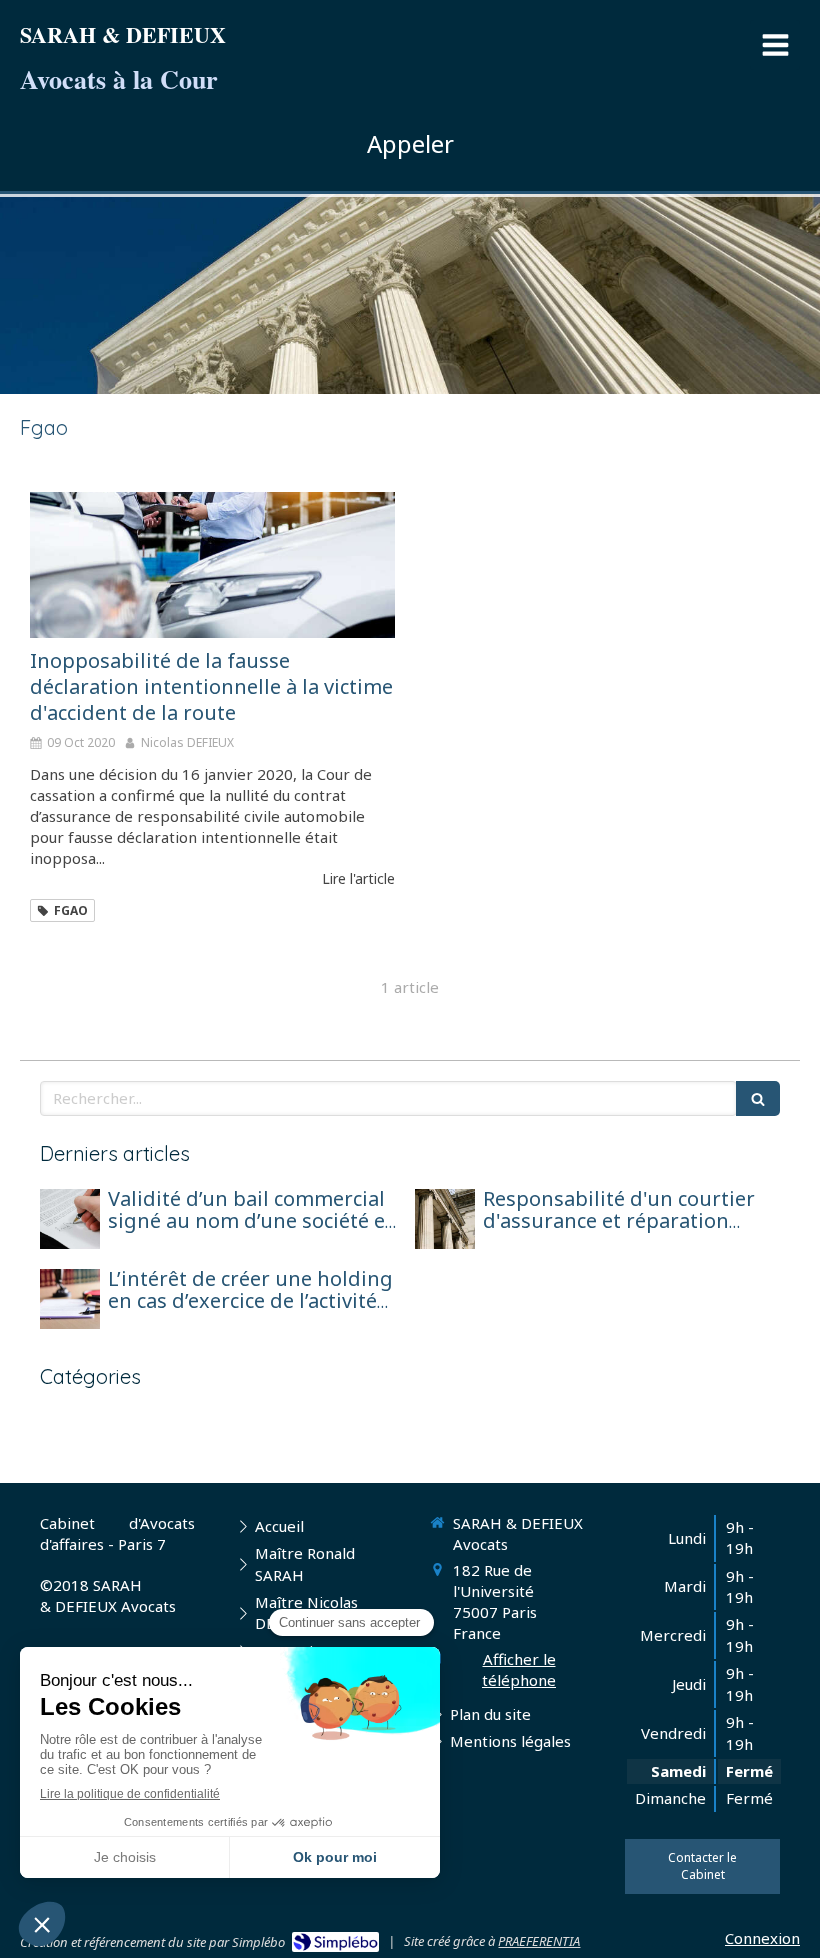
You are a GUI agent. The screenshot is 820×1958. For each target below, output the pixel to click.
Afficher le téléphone (519, 1669)
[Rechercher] (758, 1098)
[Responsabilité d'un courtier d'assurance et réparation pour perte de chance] (445, 1219)
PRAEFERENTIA (539, 1941)
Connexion (762, 1938)
